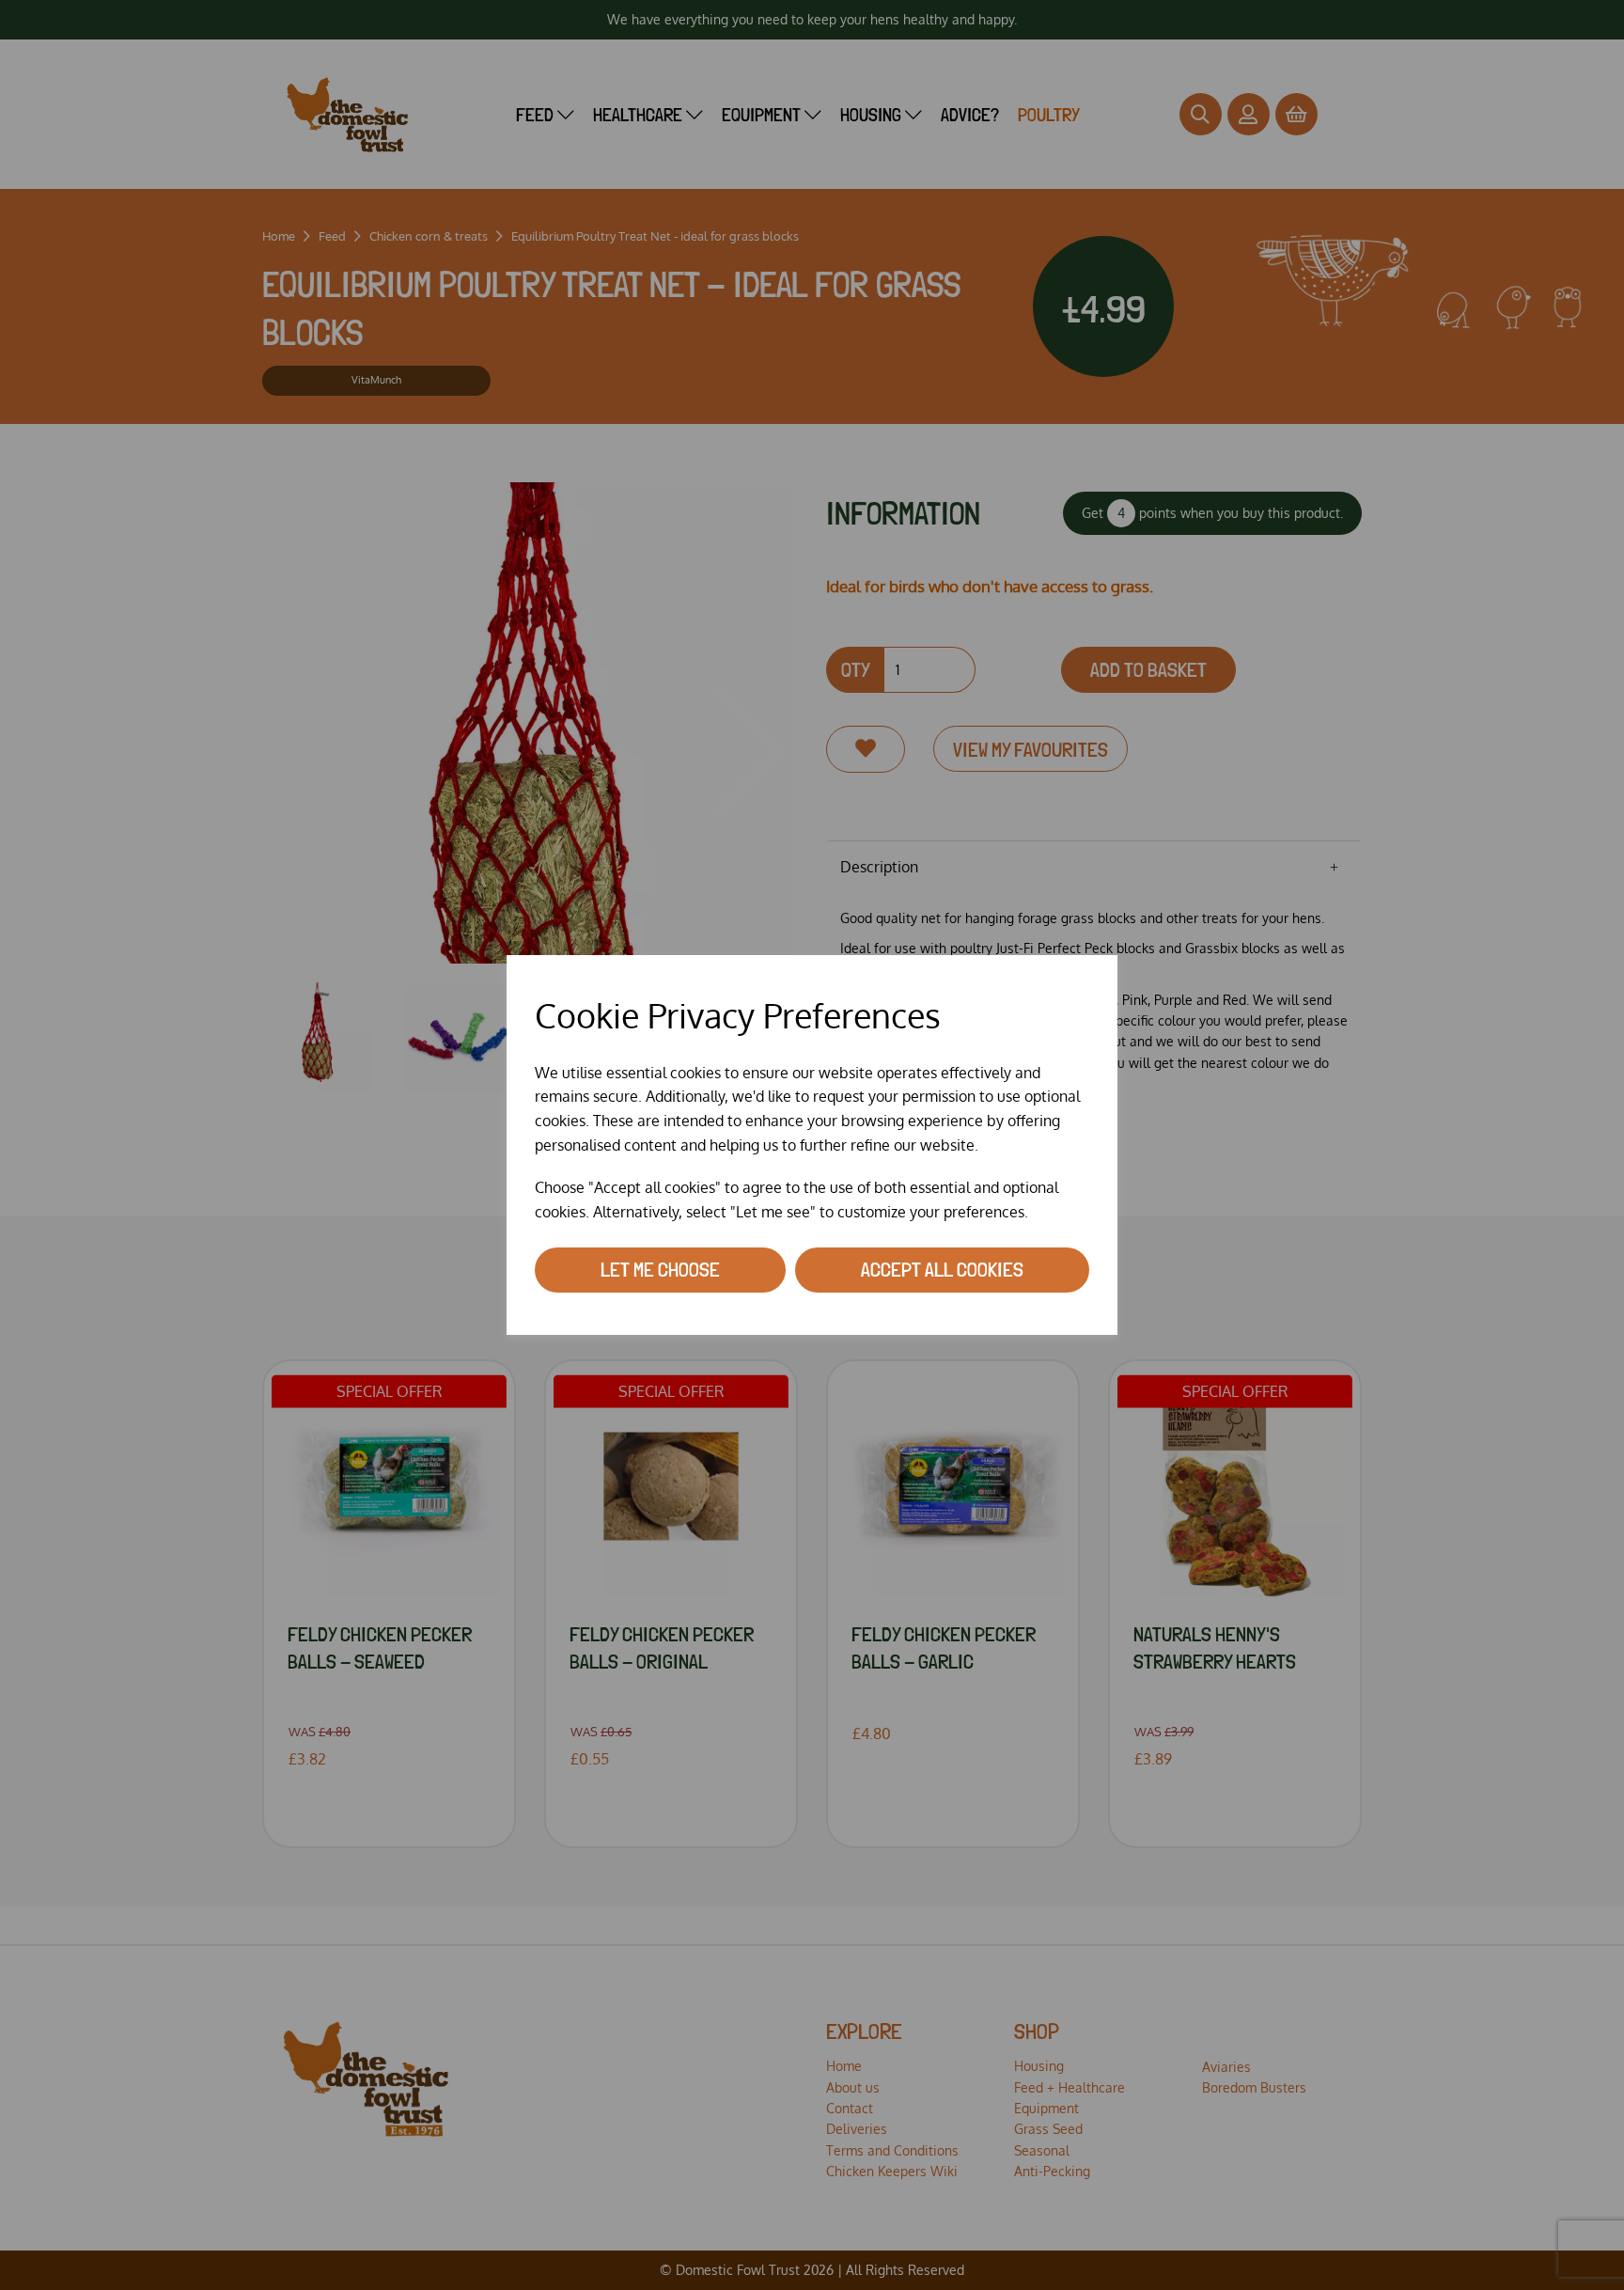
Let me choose (660, 1269)
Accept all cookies (942, 1269)
